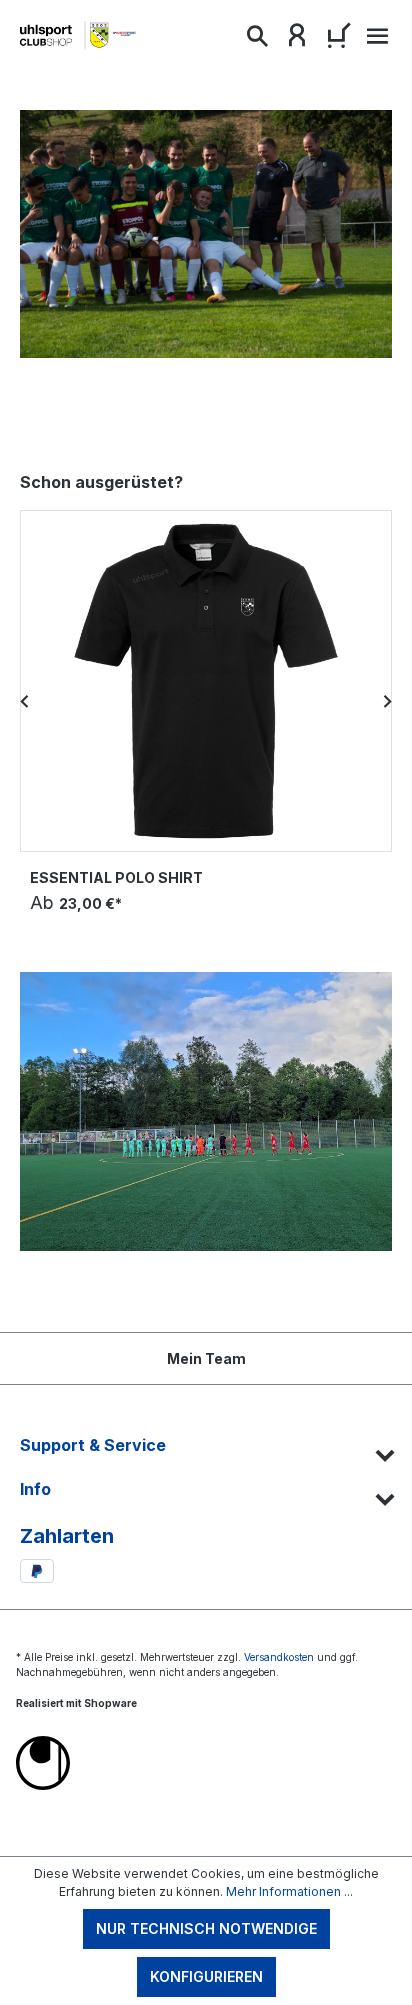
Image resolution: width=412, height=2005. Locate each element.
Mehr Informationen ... (289, 1891)
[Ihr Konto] (297, 40)
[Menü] (375, 41)
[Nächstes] (387, 701)
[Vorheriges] (25, 701)
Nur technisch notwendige (206, 1928)
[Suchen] (257, 40)
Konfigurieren (206, 1976)
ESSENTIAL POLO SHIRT (116, 877)
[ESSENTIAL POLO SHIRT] (206, 681)
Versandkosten (279, 1657)
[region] (206, 701)
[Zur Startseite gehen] (80, 35)
